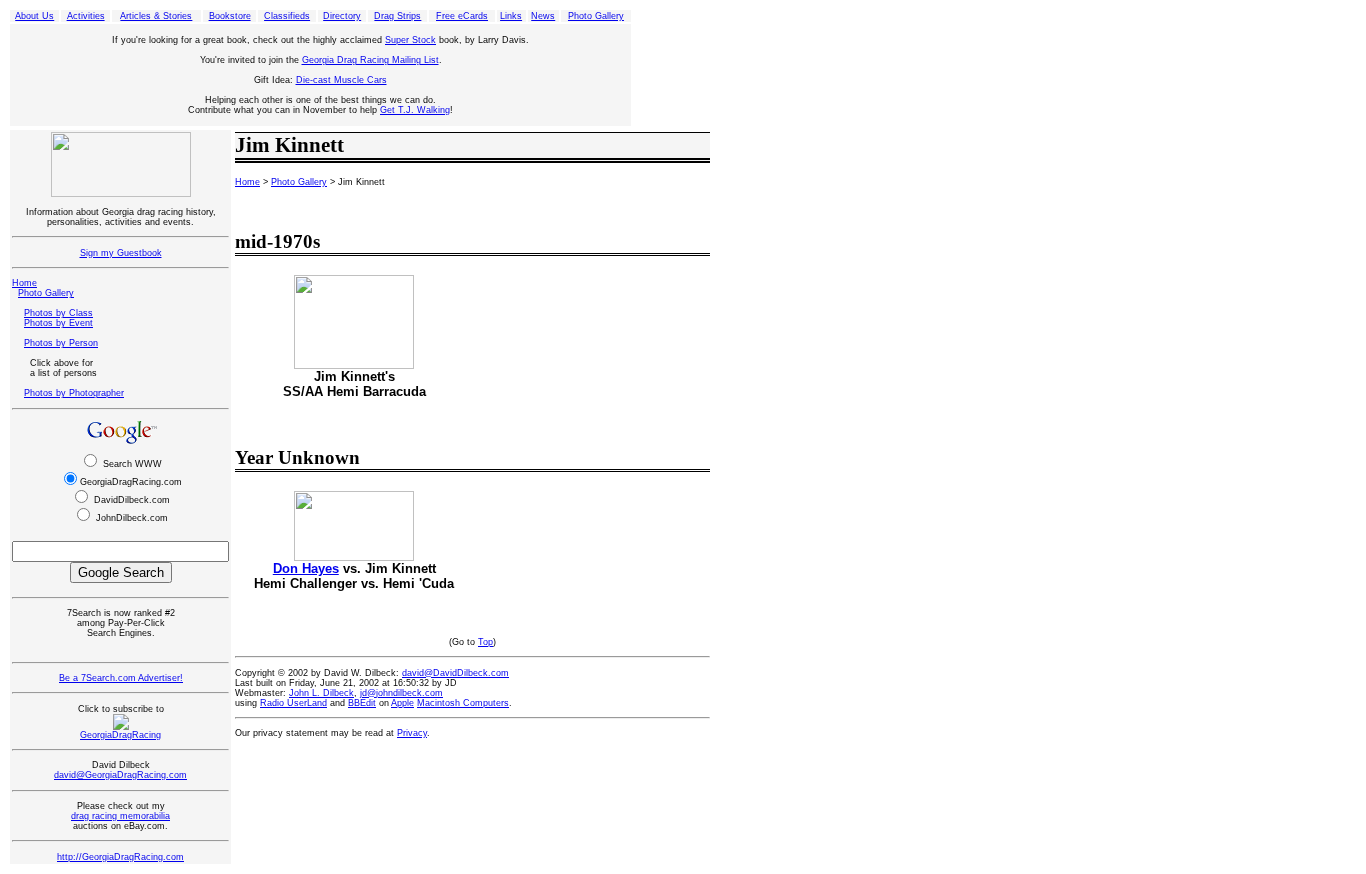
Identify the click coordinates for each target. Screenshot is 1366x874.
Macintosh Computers (463, 703)
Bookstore (230, 16)
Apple (402, 703)
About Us (34, 16)
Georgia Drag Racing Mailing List (370, 60)
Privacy (412, 733)
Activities (86, 16)
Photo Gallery (596, 16)
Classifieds (287, 16)
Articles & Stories (156, 16)
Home (24, 283)
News (543, 16)
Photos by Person (61, 343)
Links (511, 16)
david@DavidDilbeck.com (455, 673)
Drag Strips (397, 16)
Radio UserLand (293, 703)
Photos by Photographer (74, 393)
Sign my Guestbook (121, 253)
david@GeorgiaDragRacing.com (120, 775)
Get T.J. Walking (415, 110)
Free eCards (462, 16)
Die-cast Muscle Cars (341, 80)
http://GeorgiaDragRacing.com (120, 857)
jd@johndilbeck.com (401, 693)
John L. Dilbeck (321, 693)
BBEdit (362, 703)
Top (485, 642)
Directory (342, 16)
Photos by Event (58, 323)
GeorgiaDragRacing (120, 735)
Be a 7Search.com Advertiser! (121, 678)
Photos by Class (58, 313)
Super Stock (410, 40)
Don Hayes (306, 568)
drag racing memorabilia (120, 816)
